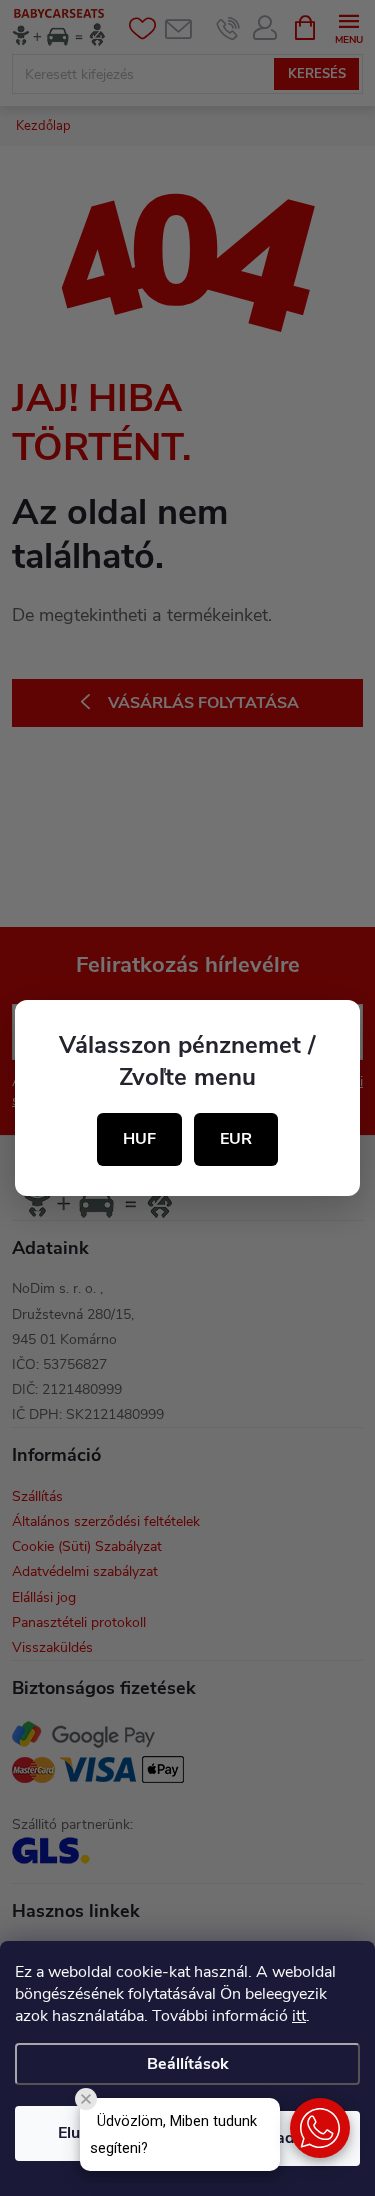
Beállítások (188, 2064)
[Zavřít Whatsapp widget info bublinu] (86, 2099)
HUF (139, 1139)
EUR (236, 1139)
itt (299, 2016)
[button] (320, 2128)
